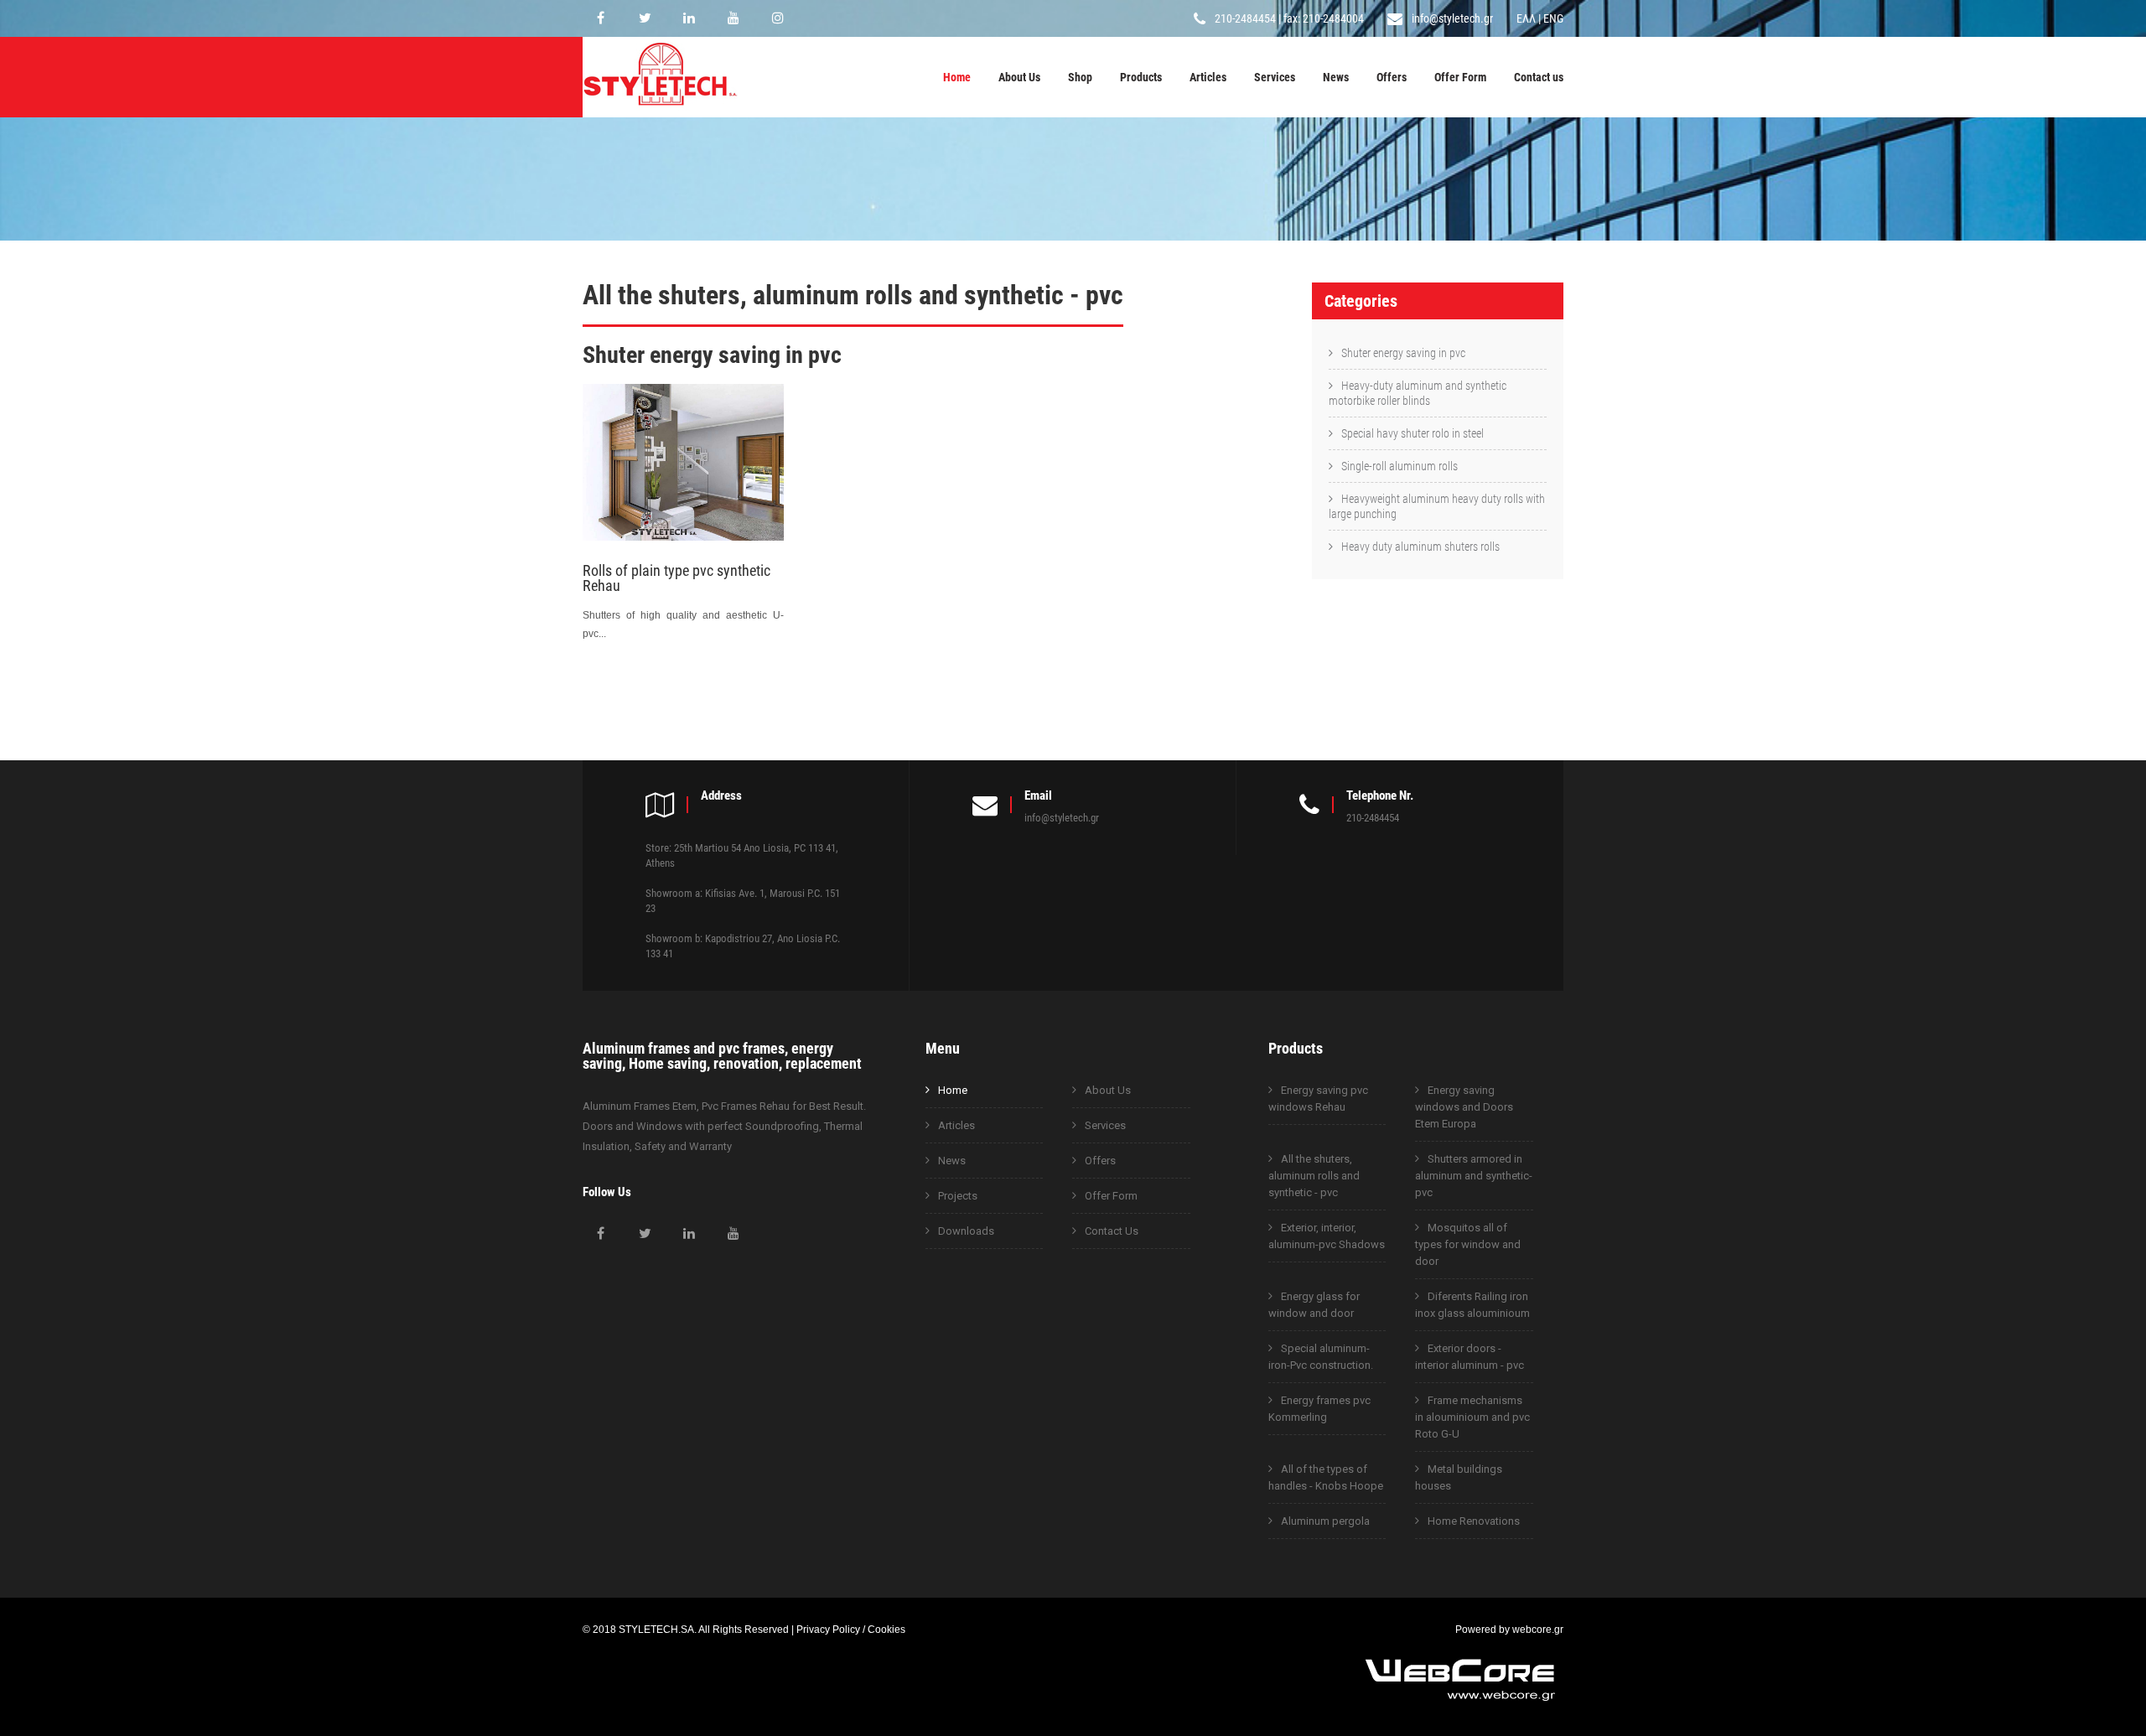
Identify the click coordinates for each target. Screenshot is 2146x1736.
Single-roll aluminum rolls (1400, 466)
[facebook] (600, 18)
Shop (1080, 77)
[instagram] (778, 18)
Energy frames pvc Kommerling (1319, 1409)
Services (1275, 77)
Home (957, 77)
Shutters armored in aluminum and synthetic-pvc (1474, 1176)
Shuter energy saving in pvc (1403, 353)
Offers (1392, 77)
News (1336, 77)
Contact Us (1112, 1231)
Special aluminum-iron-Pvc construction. (1321, 1357)
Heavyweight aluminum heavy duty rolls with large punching (1437, 506)
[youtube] (733, 18)
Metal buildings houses (1459, 1477)
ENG (1553, 18)
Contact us (1539, 77)
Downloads (966, 1231)
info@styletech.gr (1452, 18)
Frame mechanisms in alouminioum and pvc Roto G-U (1472, 1417)
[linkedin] (689, 18)
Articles (1208, 77)
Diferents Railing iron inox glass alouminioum (1472, 1305)
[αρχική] (660, 108)
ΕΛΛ (1526, 18)
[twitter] (645, 18)
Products (1141, 77)
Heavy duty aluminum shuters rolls (1420, 547)
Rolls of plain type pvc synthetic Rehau (676, 578)
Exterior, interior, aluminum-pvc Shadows (1327, 1236)
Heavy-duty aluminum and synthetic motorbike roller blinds (1418, 393)
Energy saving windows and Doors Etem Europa (1464, 1107)
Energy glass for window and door (1314, 1305)
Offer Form (1460, 77)
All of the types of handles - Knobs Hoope (1326, 1477)
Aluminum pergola (1325, 1521)
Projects (958, 1196)
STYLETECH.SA (656, 1629)
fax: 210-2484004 (1324, 18)
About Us (1019, 77)
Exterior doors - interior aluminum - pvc (1470, 1357)
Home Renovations (1474, 1521)
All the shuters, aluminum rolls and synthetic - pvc (1314, 1176)
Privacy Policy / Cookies (851, 1629)
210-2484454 (1245, 18)
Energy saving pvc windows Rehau (1318, 1099)
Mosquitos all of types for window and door (1468, 1244)
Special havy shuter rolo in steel (1413, 433)
